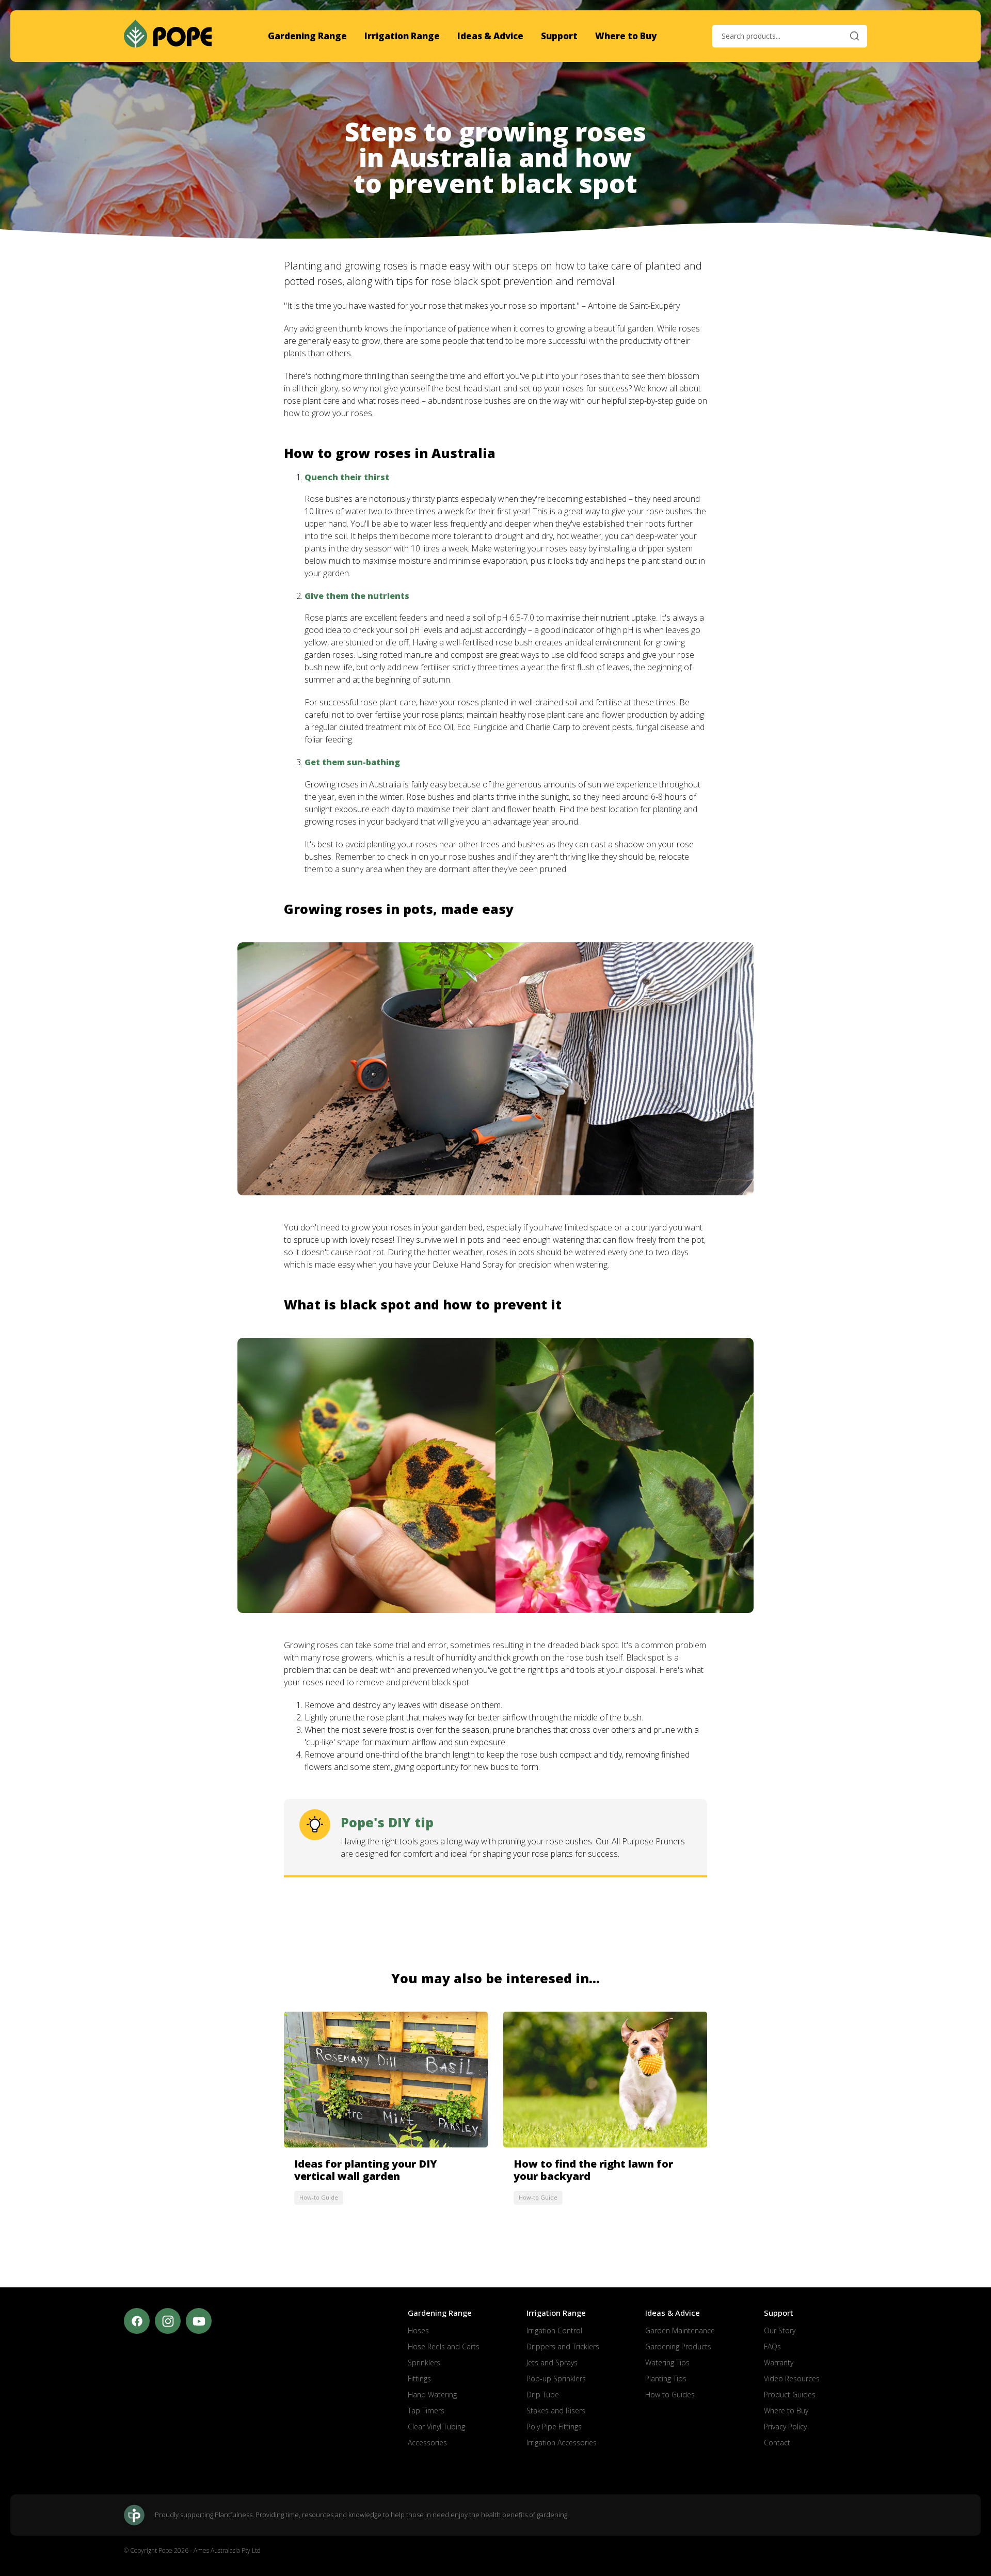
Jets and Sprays (552, 2362)
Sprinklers (424, 2362)
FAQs (772, 2346)
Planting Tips (666, 2379)
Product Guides (790, 2395)
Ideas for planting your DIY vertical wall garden (366, 2170)
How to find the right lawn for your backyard (593, 2170)
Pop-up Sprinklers (556, 2379)
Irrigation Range (402, 36)
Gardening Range (307, 36)
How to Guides (670, 2395)
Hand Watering (432, 2395)
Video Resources (792, 2379)
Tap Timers (426, 2411)
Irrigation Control (554, 2330)
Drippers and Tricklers (563, 2346)
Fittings (419, 2379)
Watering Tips (667, 2362)
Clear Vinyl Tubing (436, 2427)
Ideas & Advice (490, 36)
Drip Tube (543, 2395)
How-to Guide (319, 2197)
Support (559, 36)
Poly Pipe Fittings (554, 2427)
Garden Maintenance (680, 2330)
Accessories (427, 2443)
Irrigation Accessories (562, 2443)
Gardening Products (678, 2346)
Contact (777, 2443)
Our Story (780, 2330)
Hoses (418, 2330)
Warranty (779, 2362)
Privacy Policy (785, 2427)
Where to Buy (626, 36)
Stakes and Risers (556, 2411)
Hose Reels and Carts (444, 2346)
